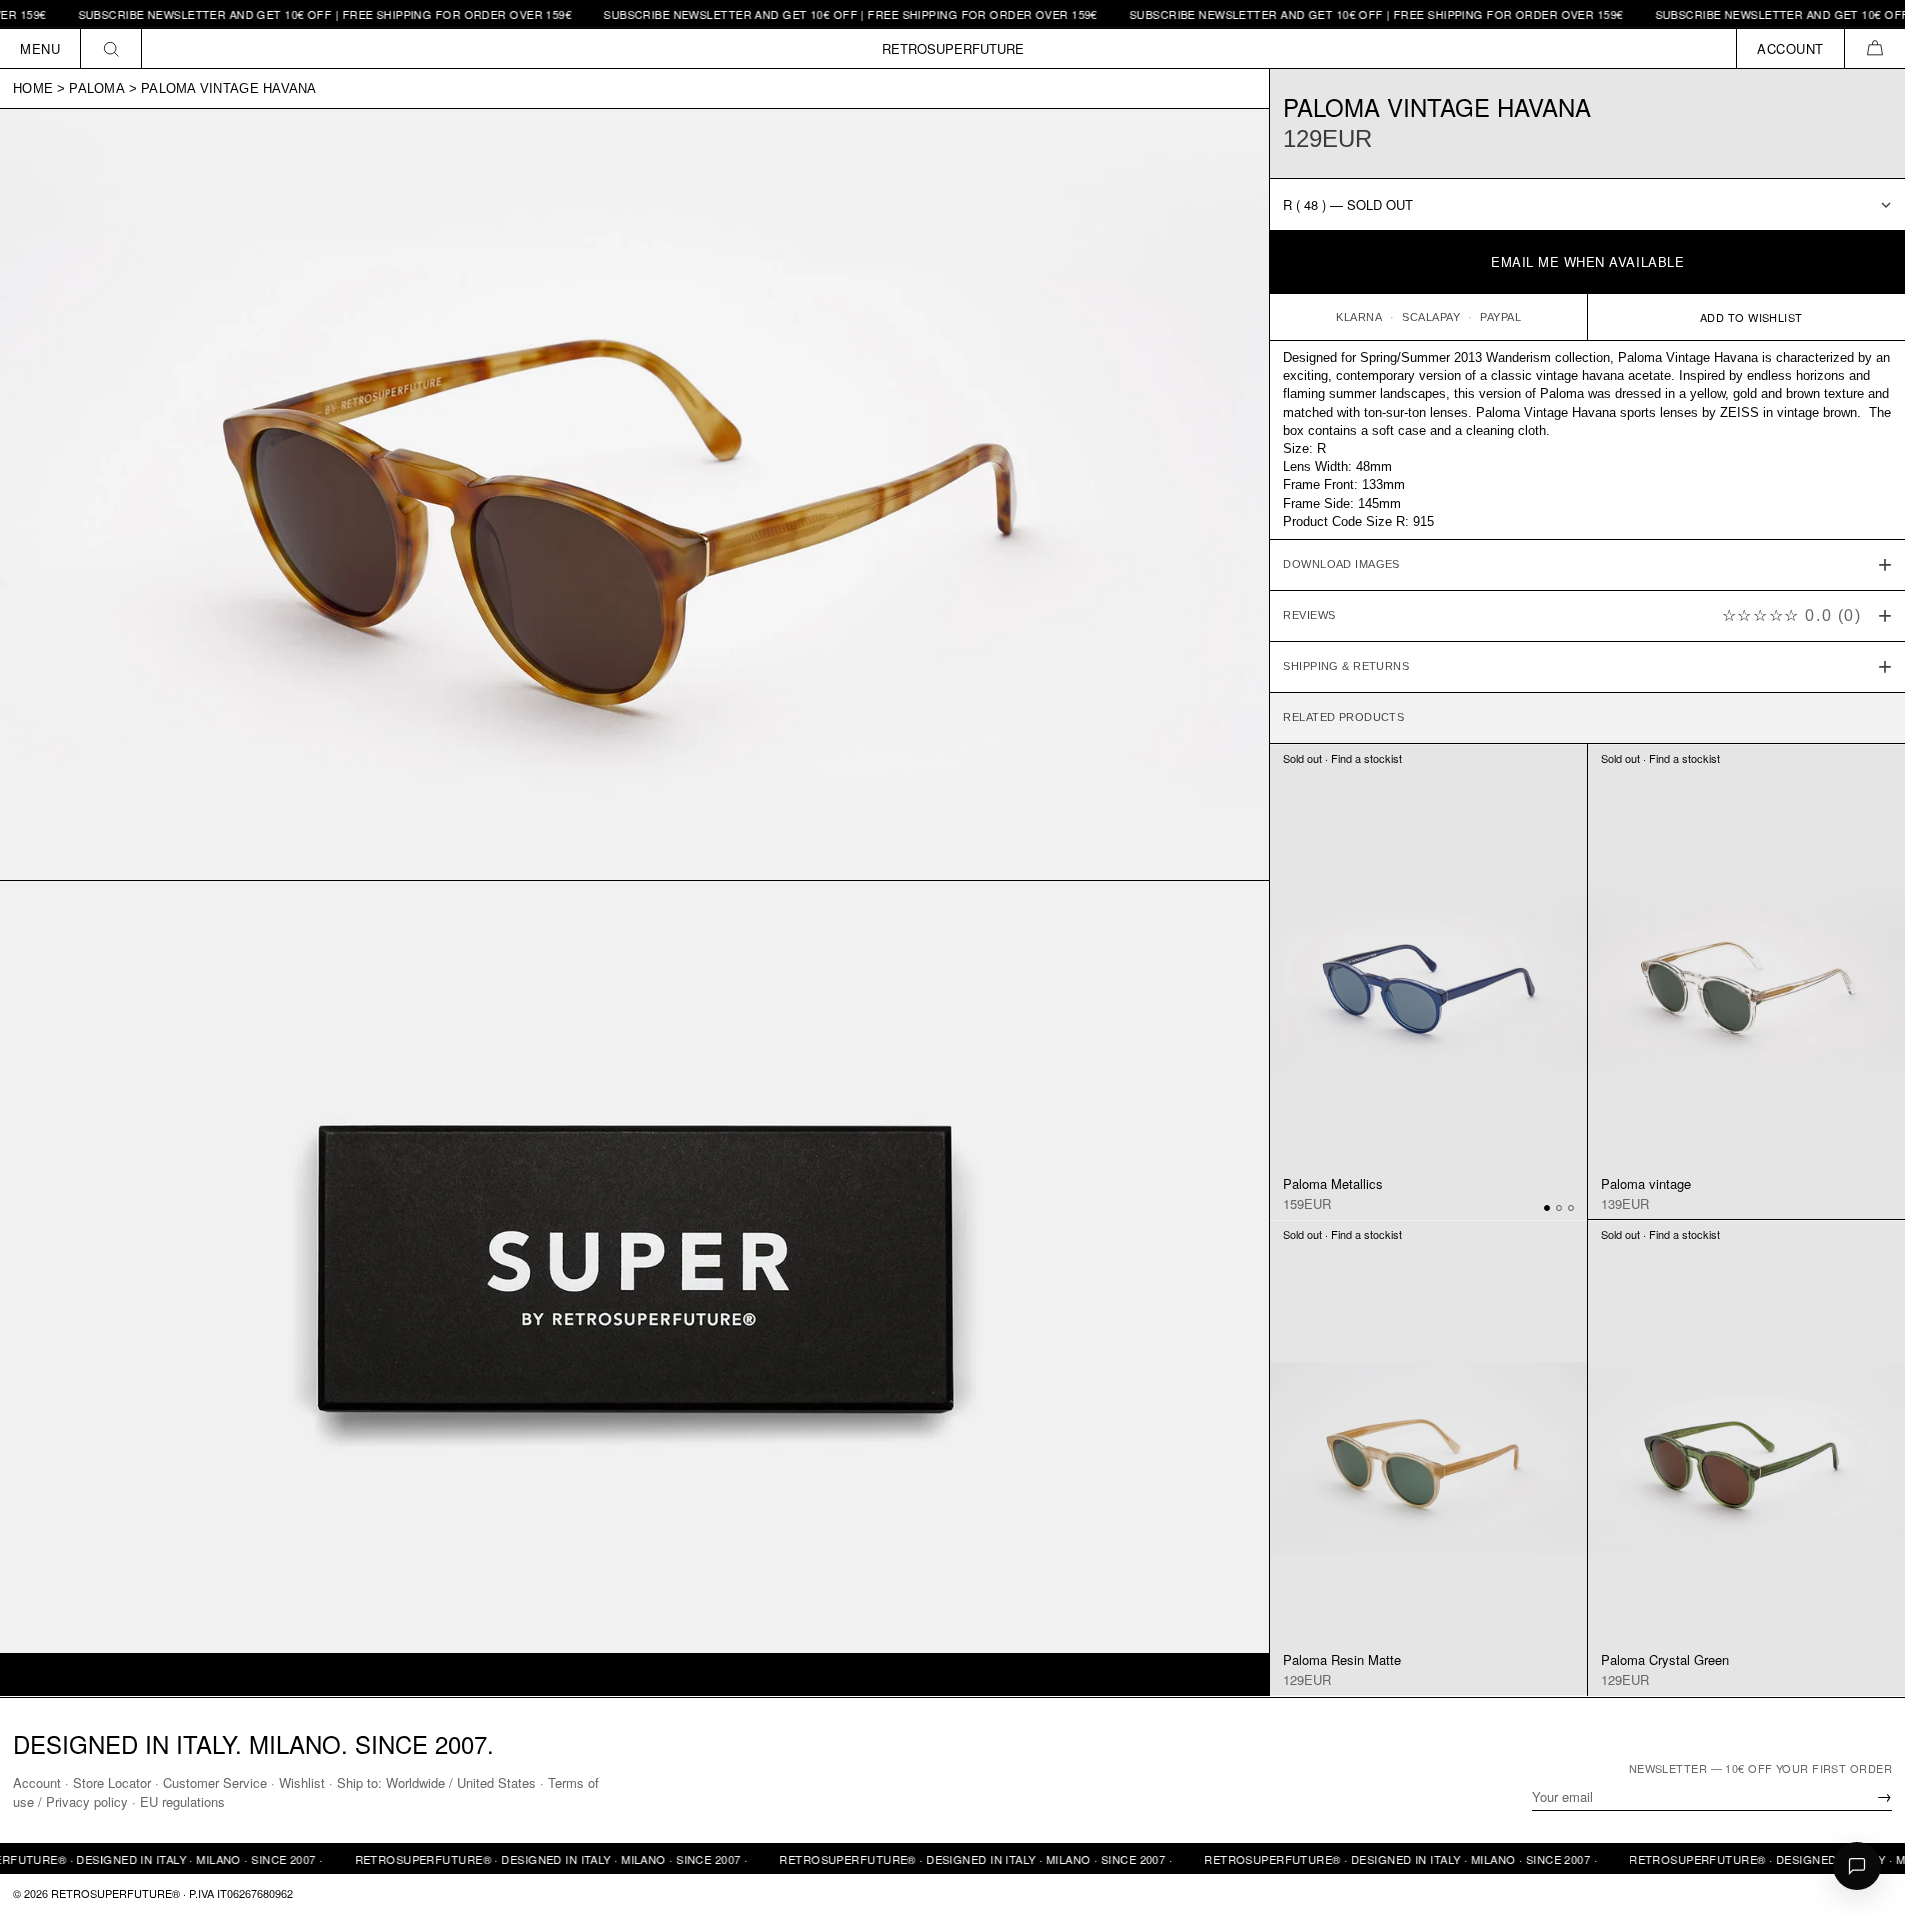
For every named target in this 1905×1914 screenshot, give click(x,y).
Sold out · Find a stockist (1342, 759)
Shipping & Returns (1346, 667)
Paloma (97, 88)
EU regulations (182, 1801)
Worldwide (415, 1782)
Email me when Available (1587, 262)
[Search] (111, 48)
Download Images (1341, 565)
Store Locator (112, 1782)
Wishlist (302, 1782)
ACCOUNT (1790, 48)
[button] (1874, 48)
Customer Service (215, 1782)
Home (33, 88)
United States (496, 1782)
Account (37, 1782)
